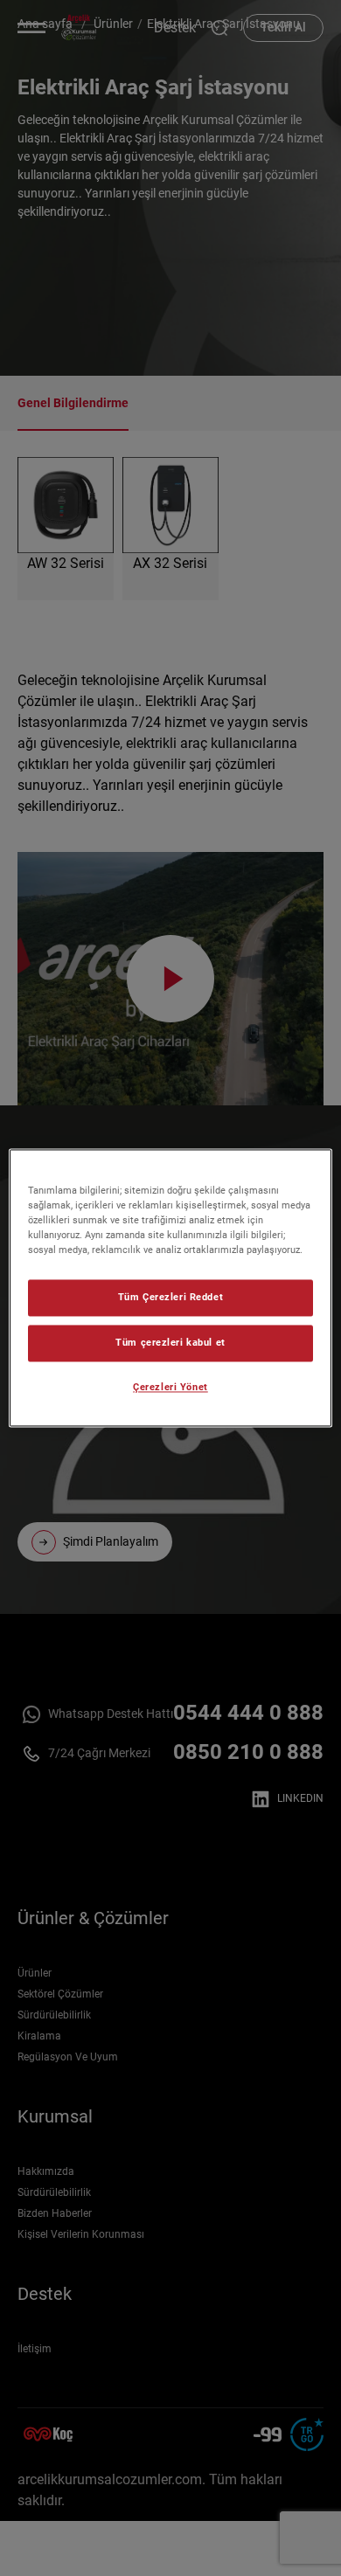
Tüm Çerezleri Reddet (170, 1298)
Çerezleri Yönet (170, 1388)
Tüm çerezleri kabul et (170, 1343)
